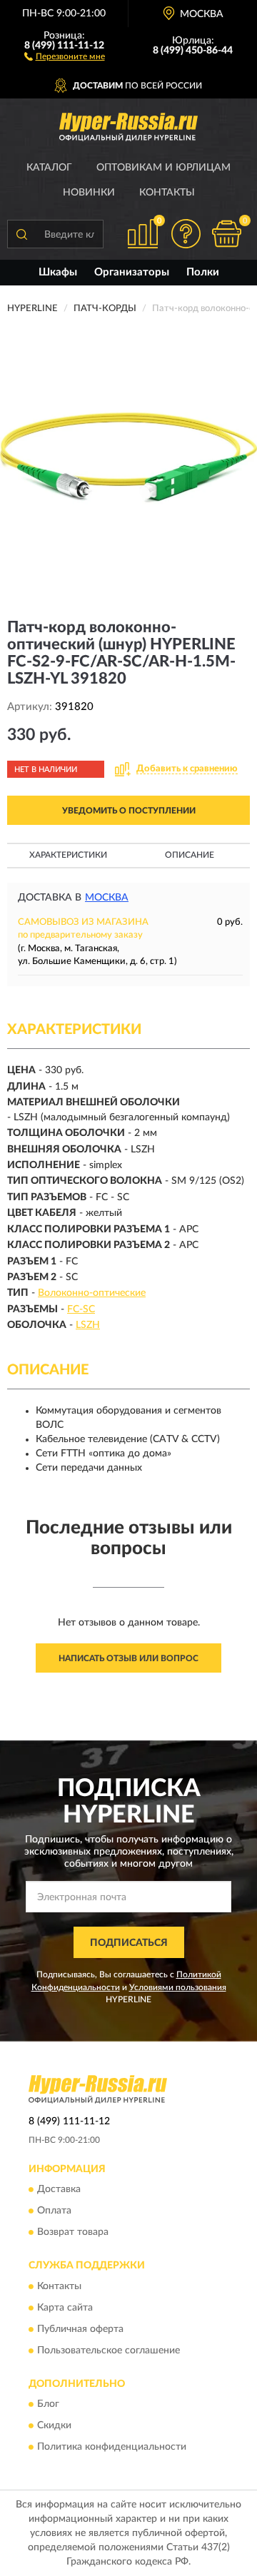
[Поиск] (21, 234)
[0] (226, 234)
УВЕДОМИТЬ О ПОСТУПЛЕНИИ (129, 811)
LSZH (88, 1325)
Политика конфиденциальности (112, 2448)
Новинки (89, 193)
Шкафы (58, 272)
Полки (203, 272)
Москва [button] (107, 898)
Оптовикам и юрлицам (163, 168)
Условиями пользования (178, 1987)
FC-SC (81, 1309)
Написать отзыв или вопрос (128, 1658)
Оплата (54, 2211)
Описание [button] (190, 855)
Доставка (59, 2190)
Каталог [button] (49, 168)
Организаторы (132, 272)
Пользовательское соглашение (109, 2351)
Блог (48, 2405)
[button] (65, 56)
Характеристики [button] (68, 855)
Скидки (54, 2426)
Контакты (167, 193)
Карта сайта (65, 2308)
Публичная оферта (80, 2329)
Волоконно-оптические (92, 1293)
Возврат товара (73, 2233)
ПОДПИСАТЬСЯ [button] (129, 1943)
